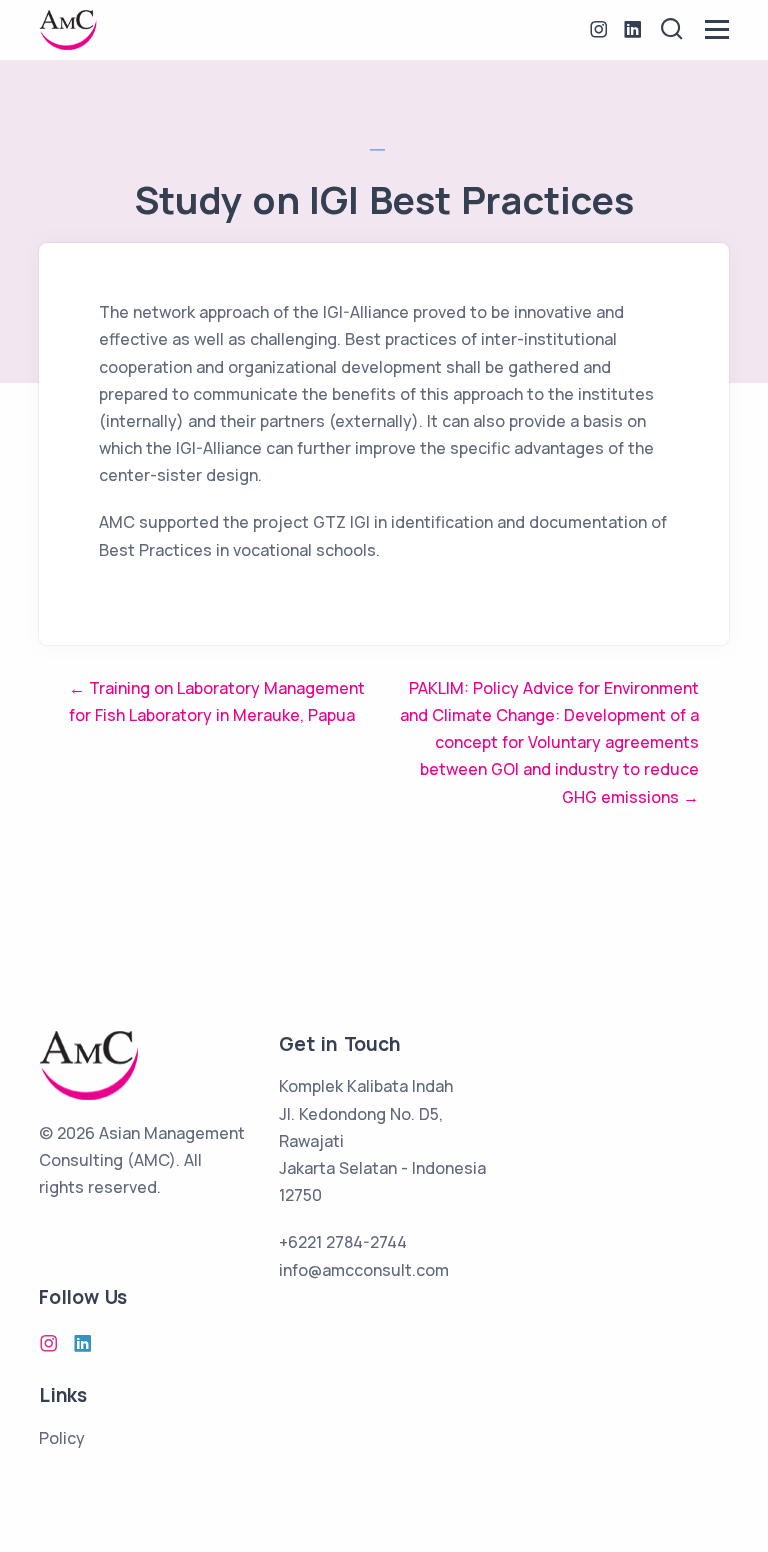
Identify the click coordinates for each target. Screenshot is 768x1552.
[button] (672, 29)
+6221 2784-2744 (343, 1242)
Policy (62, 1438)
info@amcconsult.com (364, 1270)
